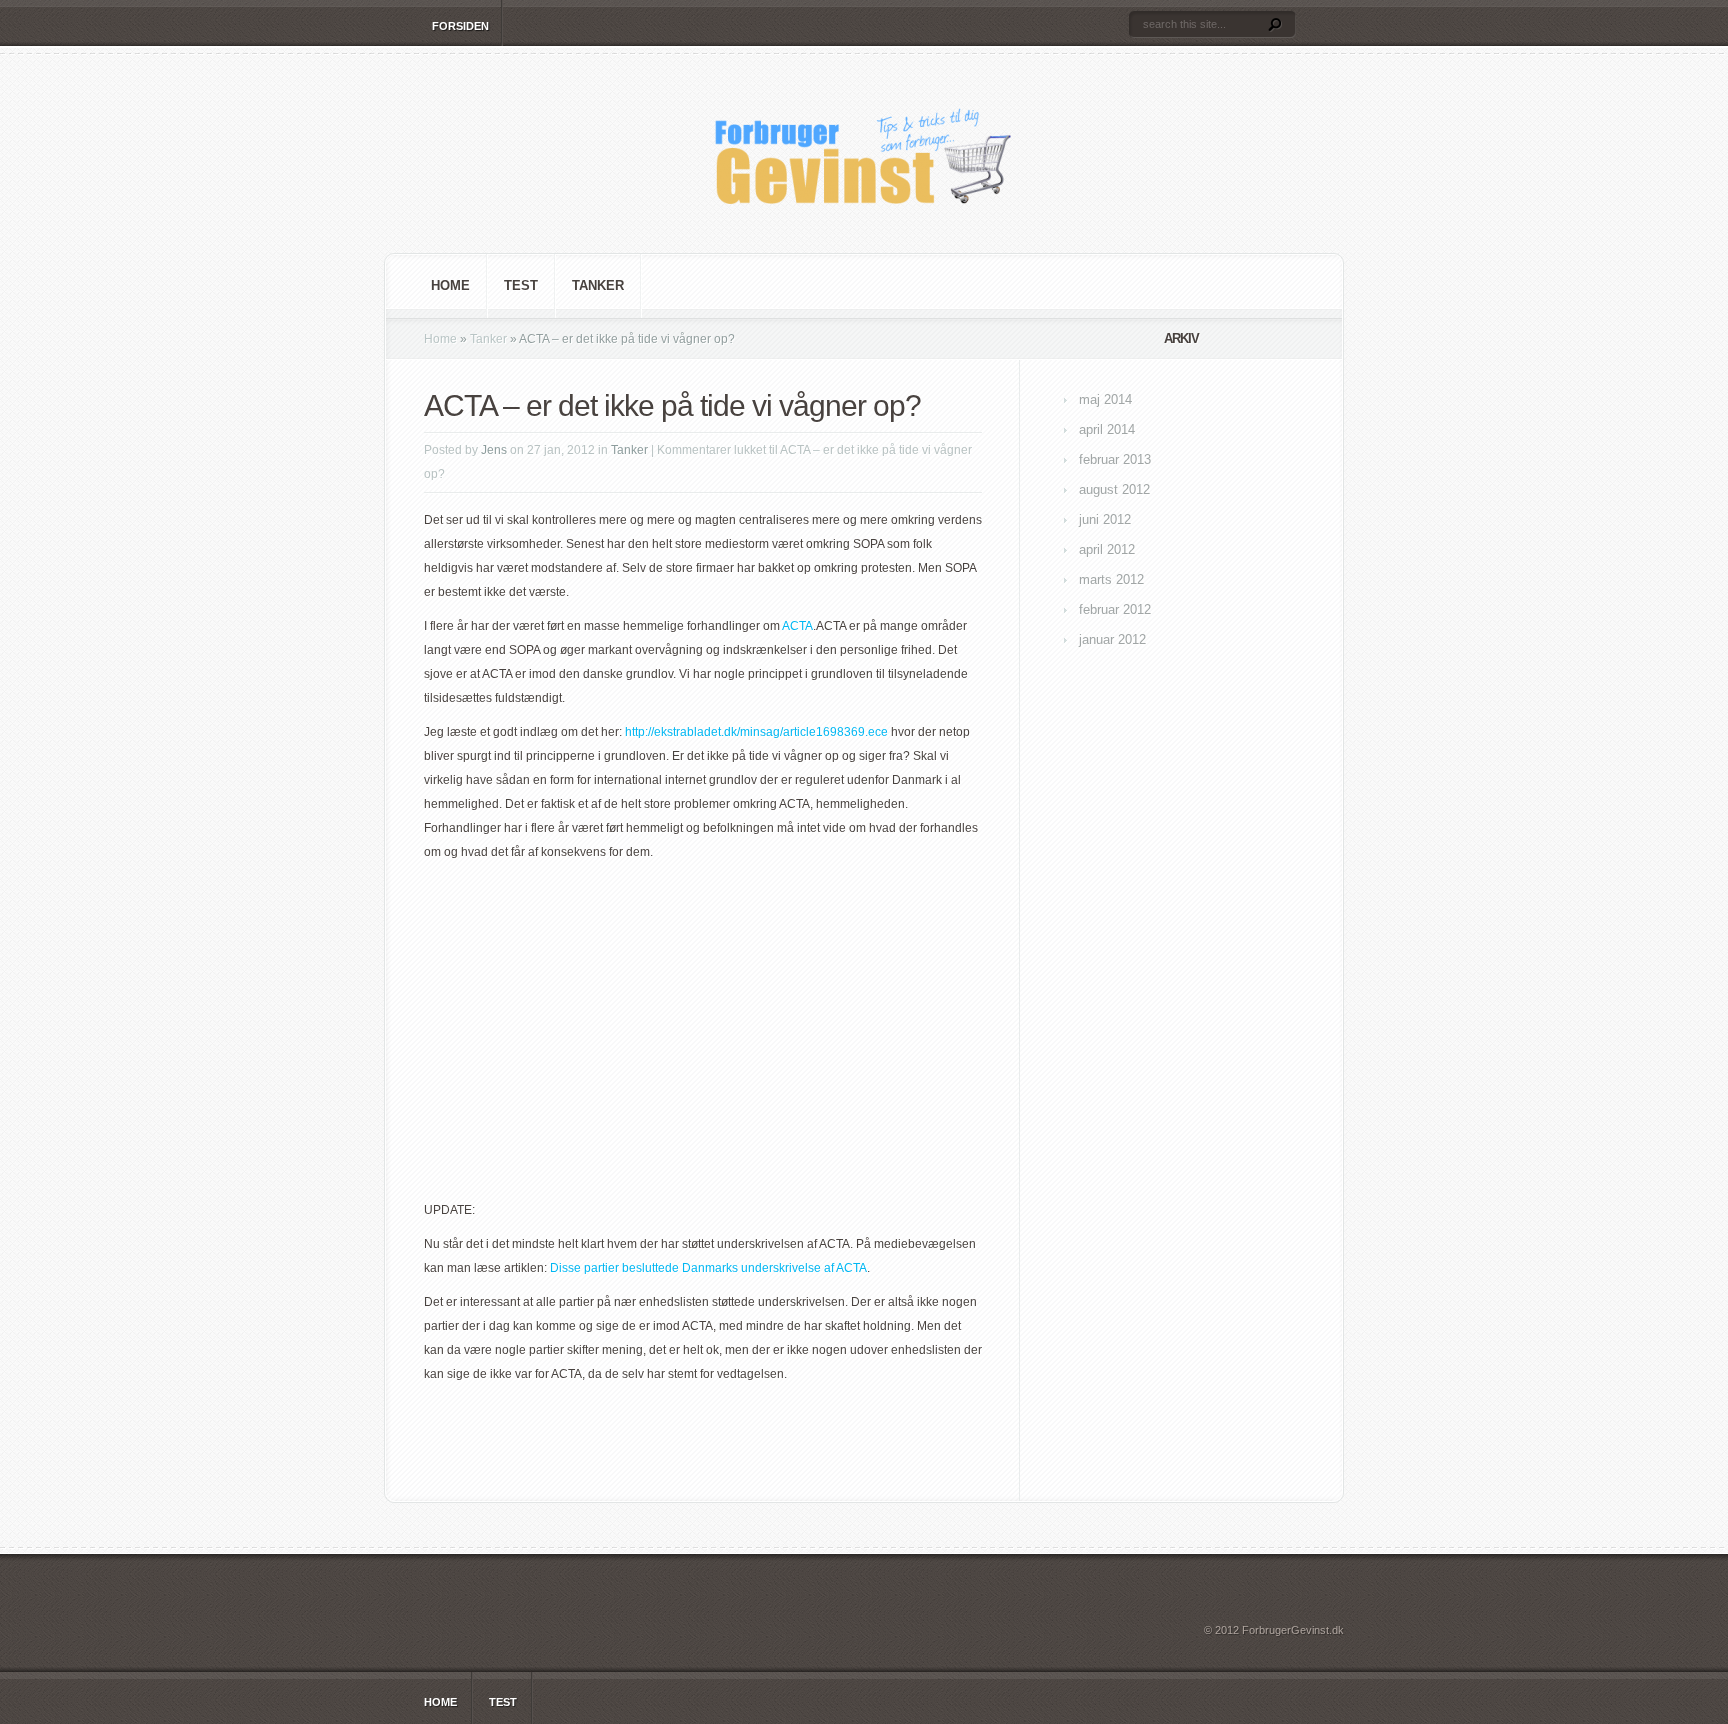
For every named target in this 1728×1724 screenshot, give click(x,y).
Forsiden (460, 26)
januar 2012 (1112, 639)
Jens (494, 450)
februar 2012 (1115, 609)
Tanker (598, 285)
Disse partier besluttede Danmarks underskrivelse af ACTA (708, 1268)
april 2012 (1107, 549)
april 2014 (1107, 429)
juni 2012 (1105, 519)
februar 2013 (1115, 459)
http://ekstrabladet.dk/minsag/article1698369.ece (756, 732)
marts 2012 (1111, 579)
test (521, 285)
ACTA (797, 626)
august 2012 (1114, 489)
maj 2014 (1105, 399)
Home (450, 285)
